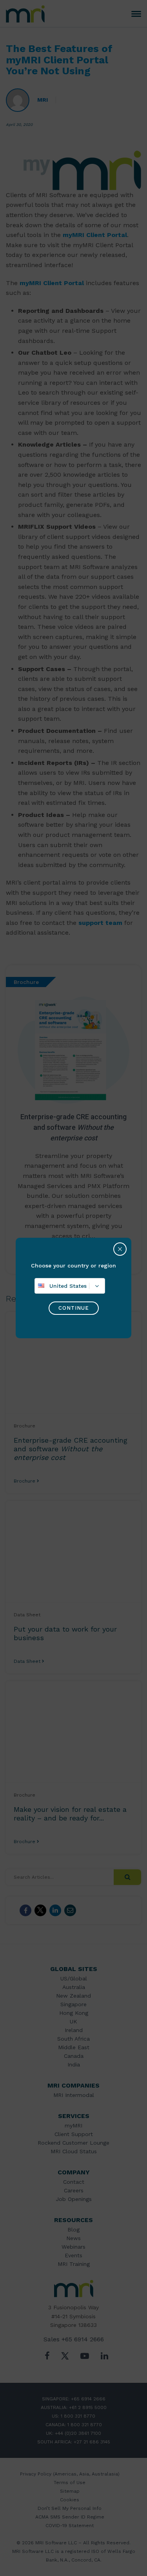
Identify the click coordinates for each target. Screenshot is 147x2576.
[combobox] (70, 1286)
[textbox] (70, 1286)
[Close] (120, 1249)
